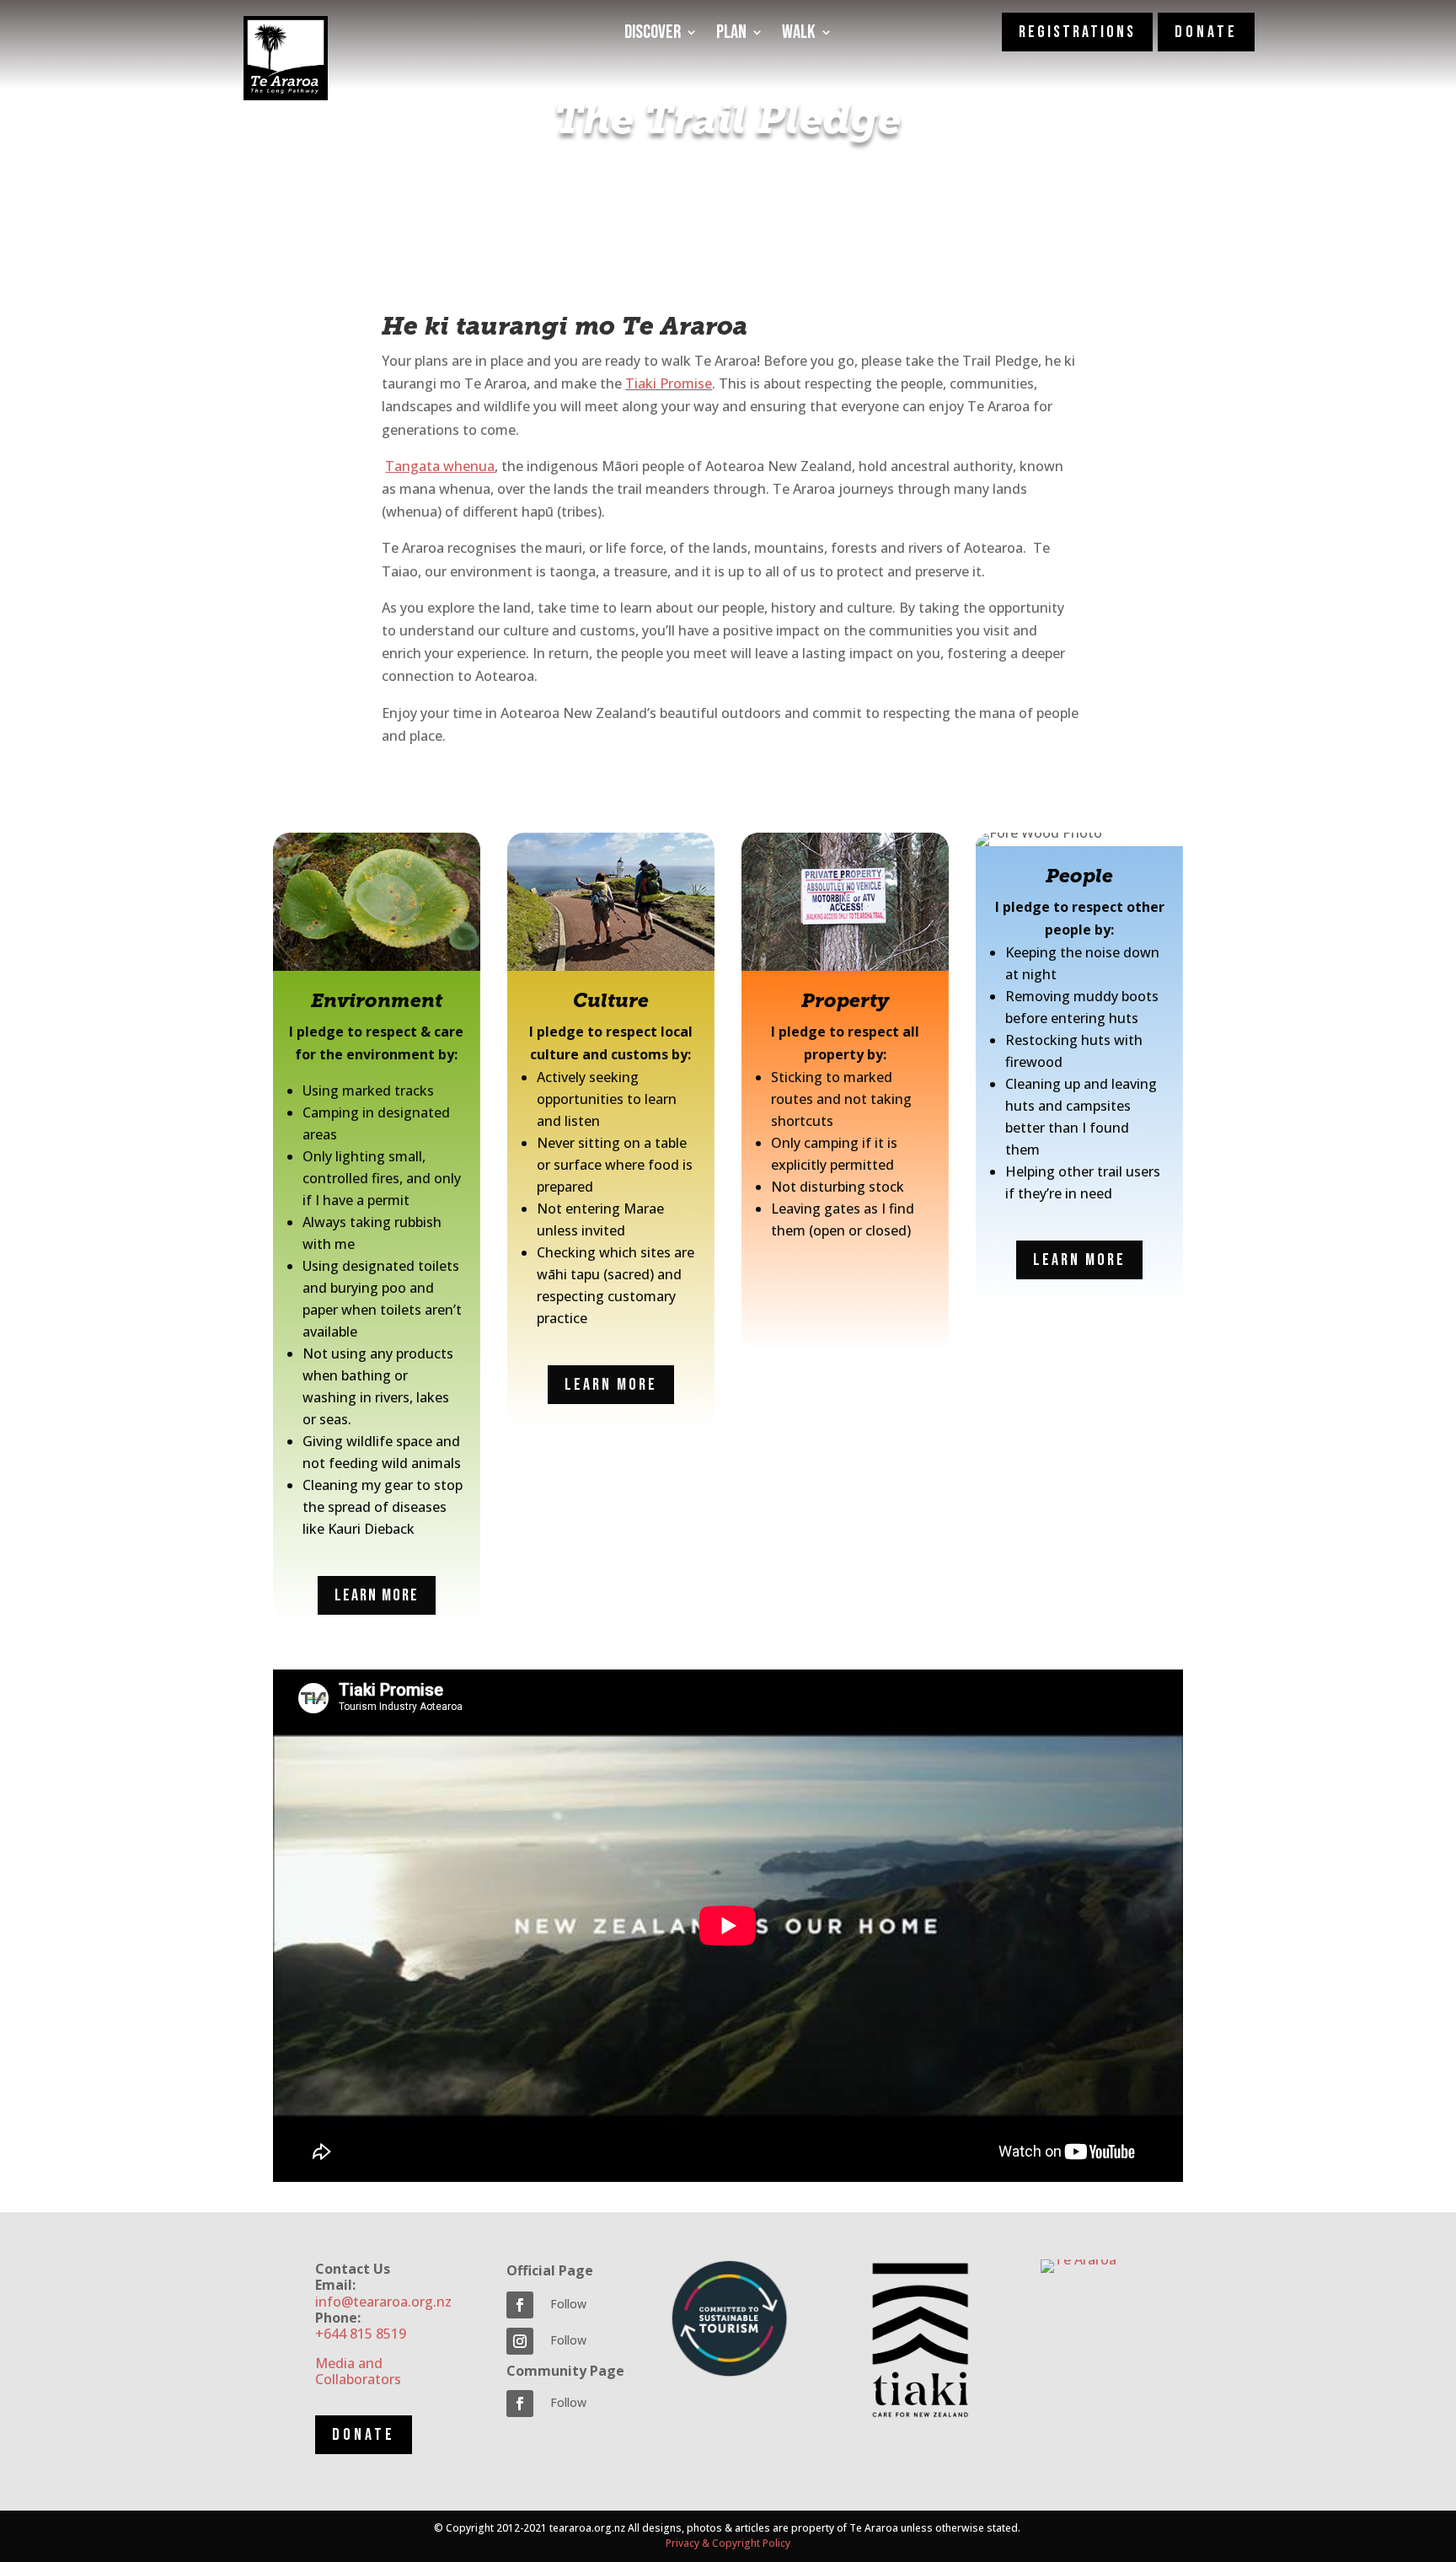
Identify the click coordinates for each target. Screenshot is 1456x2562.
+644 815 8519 (361, 2334)
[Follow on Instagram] (520, 2341)
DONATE (1206, 32)
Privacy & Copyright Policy (728, 2543)
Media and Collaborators (358, 2371)
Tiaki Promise (669, 383)
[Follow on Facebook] (520, 2305)
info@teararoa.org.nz (383, 2302)
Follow (568, 2304)
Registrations (1077, 32)
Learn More (377, 1595)
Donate (364, 2435)
